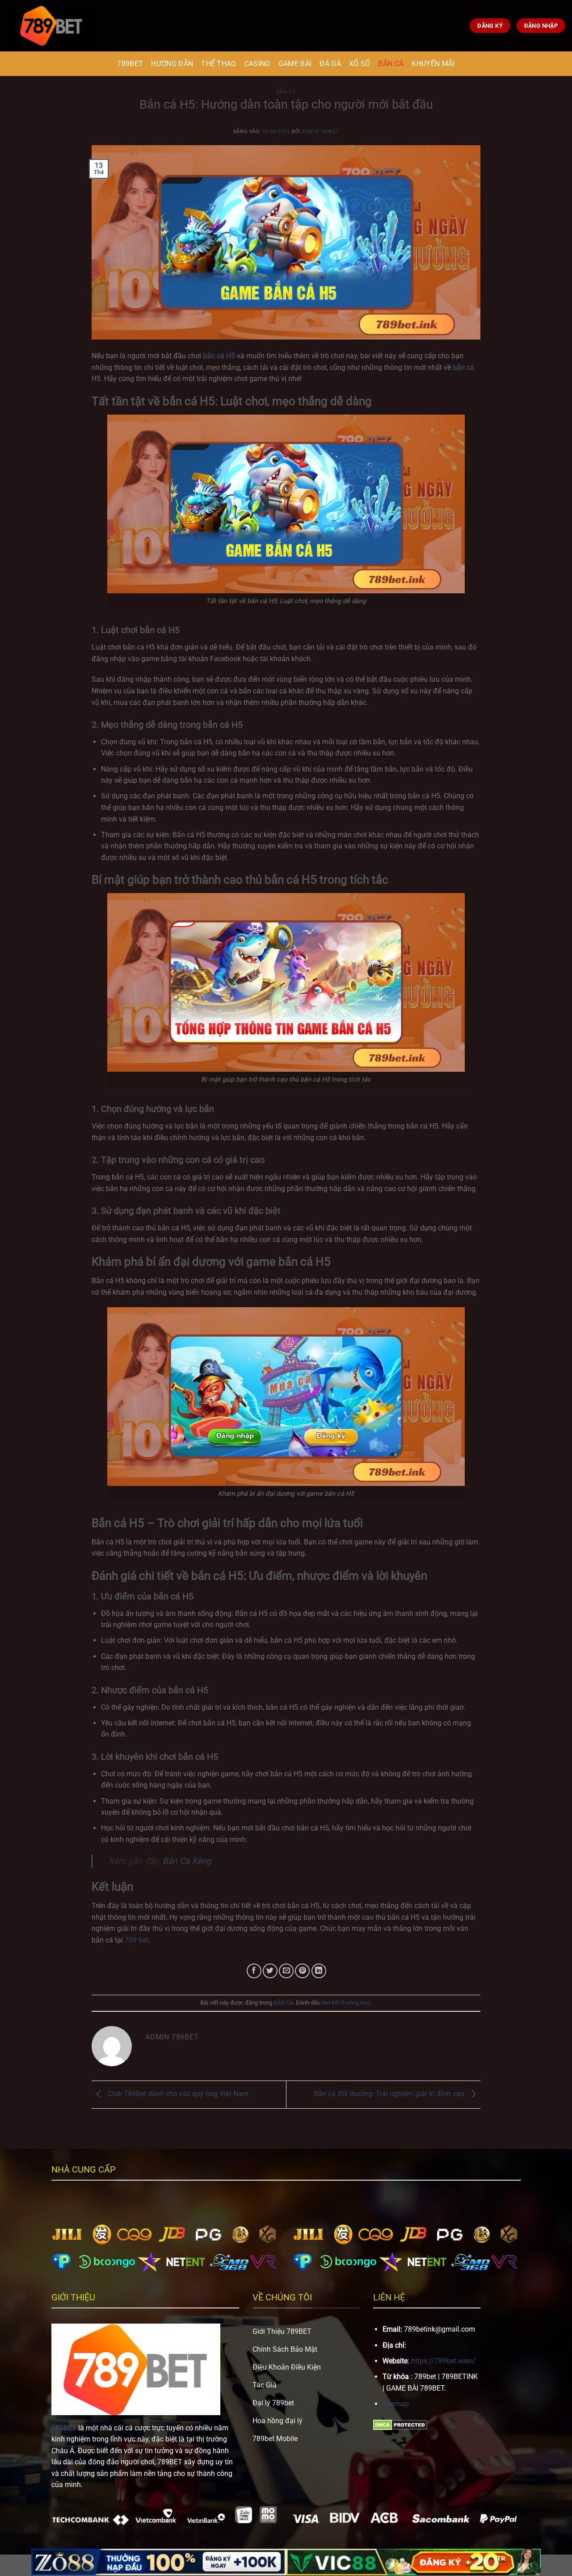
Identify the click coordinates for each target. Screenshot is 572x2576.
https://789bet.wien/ (444, 2361)
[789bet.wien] (51, 25)
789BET (130, 64)
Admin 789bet (320, 132)
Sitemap (396, 2404)
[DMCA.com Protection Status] (400, 2424)
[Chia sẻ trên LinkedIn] (319, 1971)
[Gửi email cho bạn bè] (286, 1971)
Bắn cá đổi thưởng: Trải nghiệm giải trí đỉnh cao (390, 2094)
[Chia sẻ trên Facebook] (254, 1971)
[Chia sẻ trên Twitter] (270, 1971)
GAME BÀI (295, 64)
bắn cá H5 (219, 356)
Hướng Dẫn (172, 64)
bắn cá (463, 367)
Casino (257, 64)
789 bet (137, 1940)
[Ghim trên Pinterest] (302, 1971)
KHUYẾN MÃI (433, 64)
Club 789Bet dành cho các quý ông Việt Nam (177, 2094)
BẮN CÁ (391, 64)
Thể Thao (219, 64)
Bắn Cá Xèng (187, 1861)
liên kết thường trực (346, 2003)
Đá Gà (330, 64)
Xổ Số (360, 64)
